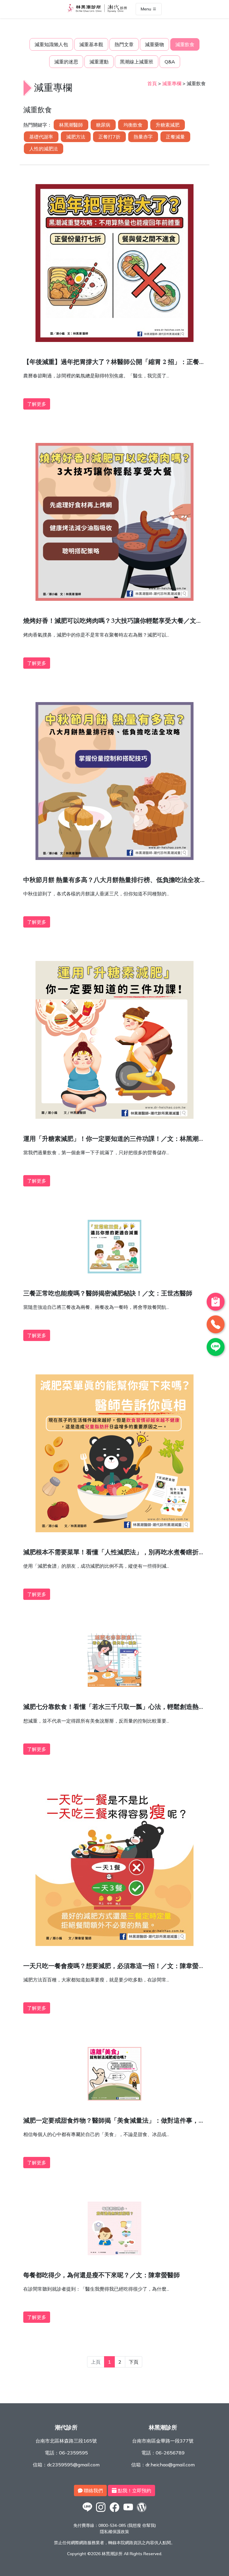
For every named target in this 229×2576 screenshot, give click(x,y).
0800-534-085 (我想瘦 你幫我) (127, 2525)
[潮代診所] (87, 2512)
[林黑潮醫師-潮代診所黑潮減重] (101, 2512)
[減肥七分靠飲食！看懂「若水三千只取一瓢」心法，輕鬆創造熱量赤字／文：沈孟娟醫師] (114, 1685)
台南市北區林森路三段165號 (66, 2441)
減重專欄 (172, 83)
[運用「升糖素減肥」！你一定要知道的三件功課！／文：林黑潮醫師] (114, 1117)
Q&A (170, 62)
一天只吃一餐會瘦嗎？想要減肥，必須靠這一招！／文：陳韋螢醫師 (114, 1967)
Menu (147, 9)
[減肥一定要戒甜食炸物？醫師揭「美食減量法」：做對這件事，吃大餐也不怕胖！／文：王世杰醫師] (114, 2099)
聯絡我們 (93, 2491)
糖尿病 (103, 125)
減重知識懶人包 (51, 44)
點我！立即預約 (134, 2491)
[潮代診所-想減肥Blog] (142, 2512)
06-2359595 (74, 2453)
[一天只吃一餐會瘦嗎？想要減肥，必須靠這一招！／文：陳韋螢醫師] (114, 1944)
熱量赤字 (143, 137)
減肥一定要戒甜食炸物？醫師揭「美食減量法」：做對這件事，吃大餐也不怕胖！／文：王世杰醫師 (114, 2122)
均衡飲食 (133, 125)
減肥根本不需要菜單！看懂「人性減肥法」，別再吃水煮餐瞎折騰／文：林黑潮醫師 (114, 1554)
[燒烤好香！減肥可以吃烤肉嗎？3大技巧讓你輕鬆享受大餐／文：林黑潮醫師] (114, 599)
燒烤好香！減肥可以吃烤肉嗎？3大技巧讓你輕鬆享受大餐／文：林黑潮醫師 (113, 622)
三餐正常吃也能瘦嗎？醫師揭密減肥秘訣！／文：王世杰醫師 (108, 1294)
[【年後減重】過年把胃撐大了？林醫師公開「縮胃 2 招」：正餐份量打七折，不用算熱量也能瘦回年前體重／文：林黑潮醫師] (114, 340)
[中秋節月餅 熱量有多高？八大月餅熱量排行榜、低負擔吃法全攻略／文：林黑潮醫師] (114, 858)
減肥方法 (76, 137)
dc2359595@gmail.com (73, 2465)
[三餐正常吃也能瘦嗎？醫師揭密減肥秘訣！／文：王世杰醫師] (114, 1272)
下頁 (134, 2362)
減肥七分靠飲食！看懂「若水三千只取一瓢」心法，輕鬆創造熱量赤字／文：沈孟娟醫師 (114, 1708)
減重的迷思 (66, 62)
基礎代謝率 (41, 137)
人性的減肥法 (44, 149)
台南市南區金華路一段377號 (163, 2441)
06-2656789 (170, 2453)
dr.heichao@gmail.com (170, 2465)
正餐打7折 (109, 137)
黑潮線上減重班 (137, 62)
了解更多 (37, 404)
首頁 (152, 83)
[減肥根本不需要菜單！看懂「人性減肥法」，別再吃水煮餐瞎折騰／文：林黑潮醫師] (114, 1530)
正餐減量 (175, 137)
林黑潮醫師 (71, 125)
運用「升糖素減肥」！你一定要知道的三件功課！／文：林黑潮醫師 (114, 1140)
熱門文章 (124, 44)
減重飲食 (185, 44)
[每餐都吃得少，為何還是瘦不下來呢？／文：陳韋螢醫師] (114, 2253)
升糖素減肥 (168, 125)
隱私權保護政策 (114, 2532)
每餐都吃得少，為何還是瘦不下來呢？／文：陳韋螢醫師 (102, 2276)
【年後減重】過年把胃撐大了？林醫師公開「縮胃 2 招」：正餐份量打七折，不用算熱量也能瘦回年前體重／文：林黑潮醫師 (114, 363)
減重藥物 (154, 44)
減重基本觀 (91, 44)
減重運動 (99, 62)
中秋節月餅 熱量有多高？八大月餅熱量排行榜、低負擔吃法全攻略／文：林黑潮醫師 (112, 881)
